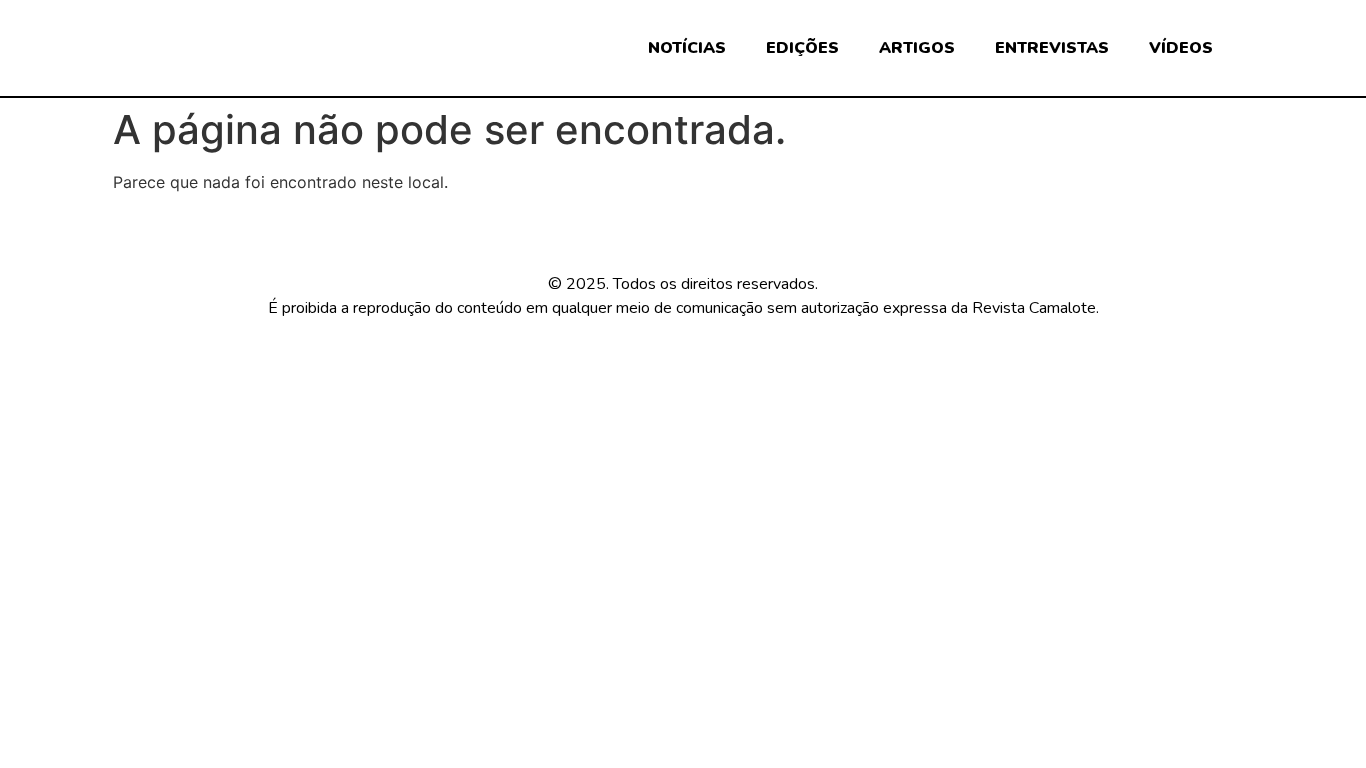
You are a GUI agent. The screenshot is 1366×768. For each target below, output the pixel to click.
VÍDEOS (1181, 48)
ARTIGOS (917, 48)
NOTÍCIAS (687, 48)
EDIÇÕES (802, 48)
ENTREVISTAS (1052, 48)
